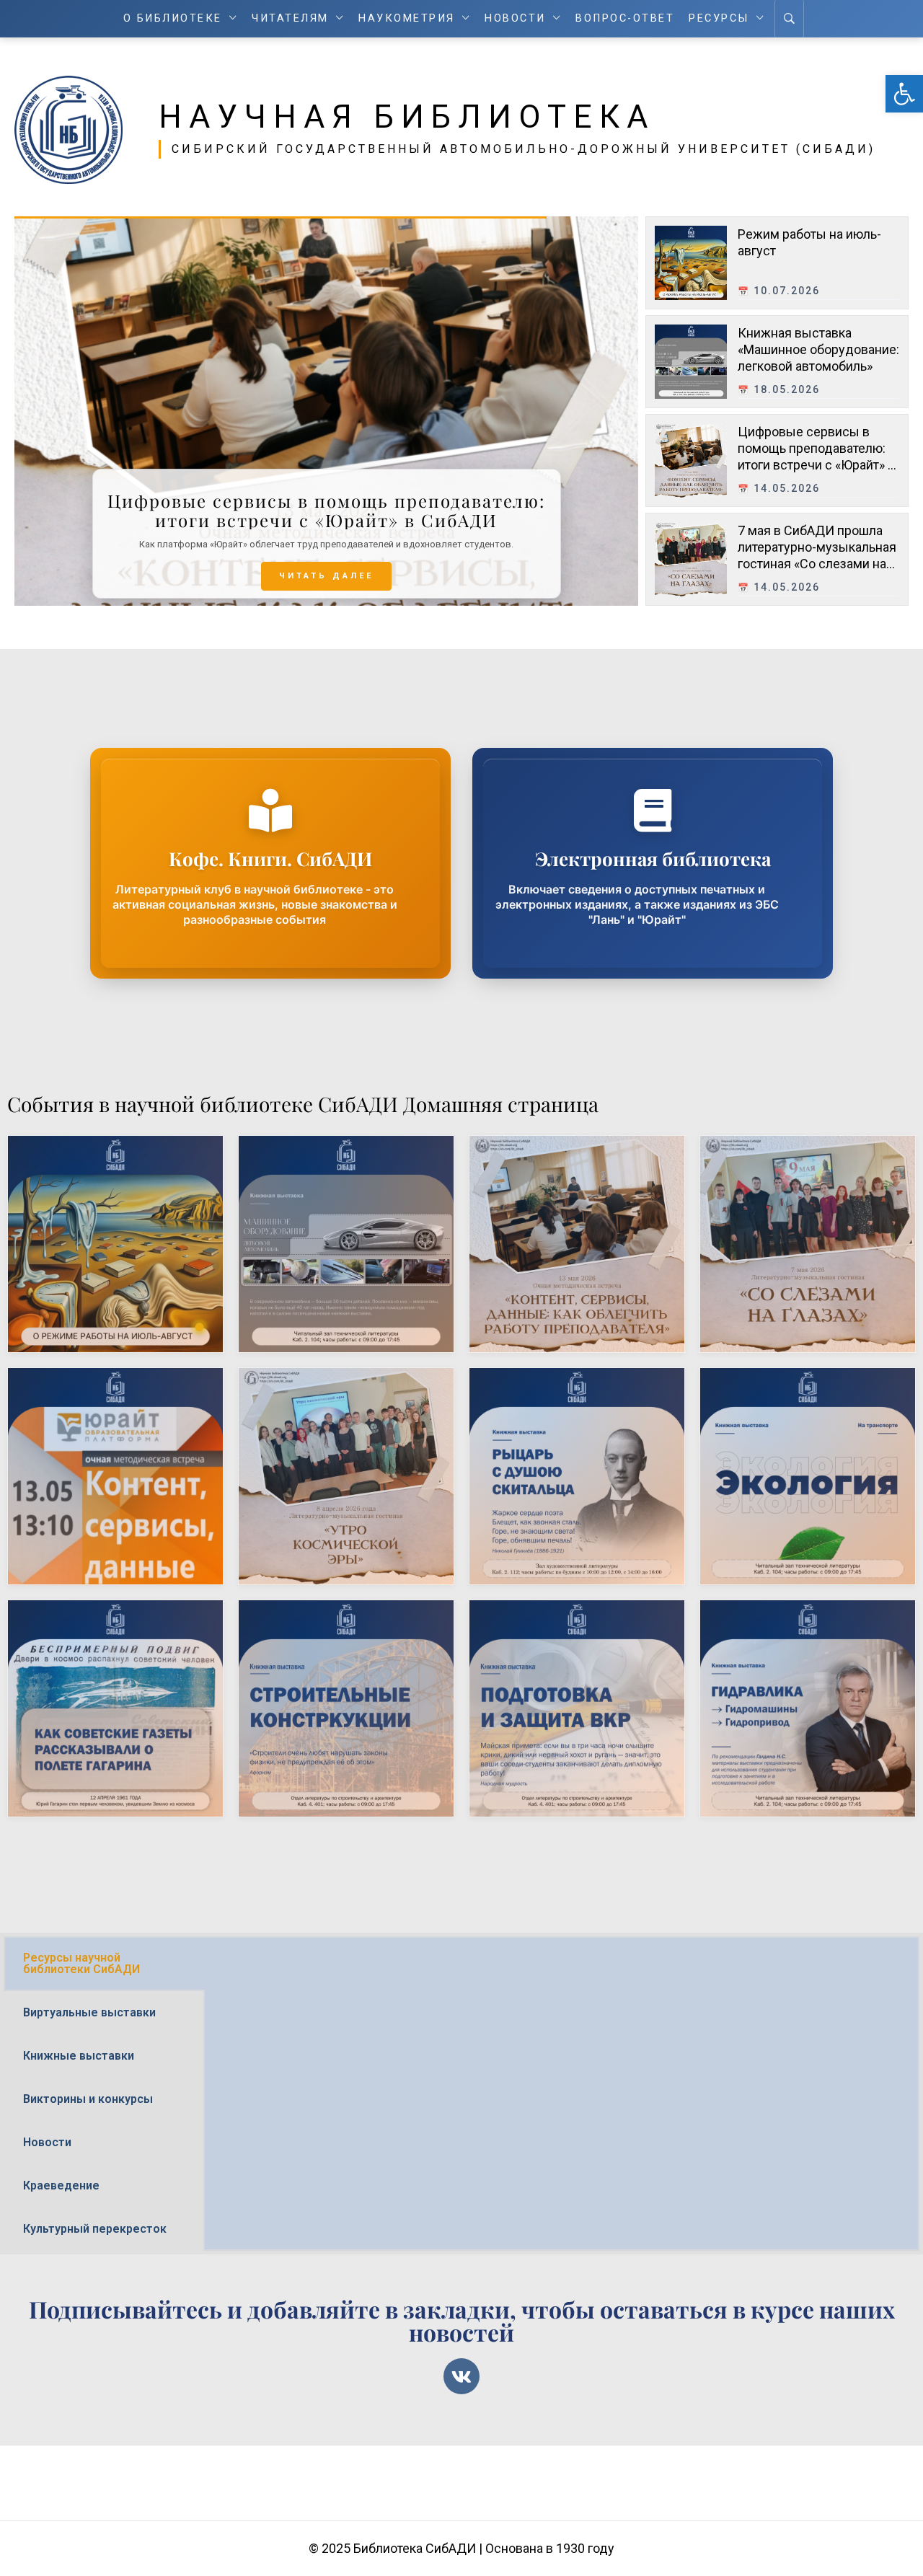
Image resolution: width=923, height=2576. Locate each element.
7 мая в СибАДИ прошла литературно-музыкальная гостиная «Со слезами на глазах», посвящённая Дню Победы (818, 564)
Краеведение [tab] (61, 2185)
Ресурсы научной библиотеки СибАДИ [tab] (81, 1963)
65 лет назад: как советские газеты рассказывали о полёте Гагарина (98, 1674)
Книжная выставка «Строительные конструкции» (336, 1663)
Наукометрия (407, 18)
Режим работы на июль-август (98, 1187)
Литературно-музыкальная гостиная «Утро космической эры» (333, 1442)
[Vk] (461, 2376)
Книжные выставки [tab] (79, 2056)
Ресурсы (719, 18)
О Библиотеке (173, 18)
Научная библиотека (407, 117)
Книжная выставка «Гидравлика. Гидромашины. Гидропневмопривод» (806, 1674)
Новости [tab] (47, 2142)
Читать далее (326, 576)
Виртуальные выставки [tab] (89, 2012)
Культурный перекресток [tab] (95, 2229)
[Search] (789, 19)
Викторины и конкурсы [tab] (88, 2099)
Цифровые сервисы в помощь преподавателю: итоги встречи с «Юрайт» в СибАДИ (575, 1221)
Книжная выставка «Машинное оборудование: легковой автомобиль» (818, 350)
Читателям (290, 18)
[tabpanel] (561, 1961)
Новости (515, 18)
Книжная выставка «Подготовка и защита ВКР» (567, 1663)
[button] (904, 94)
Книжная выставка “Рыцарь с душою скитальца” (567, 1431)
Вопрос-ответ (625, 18)
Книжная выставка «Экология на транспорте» (798, 1431)
